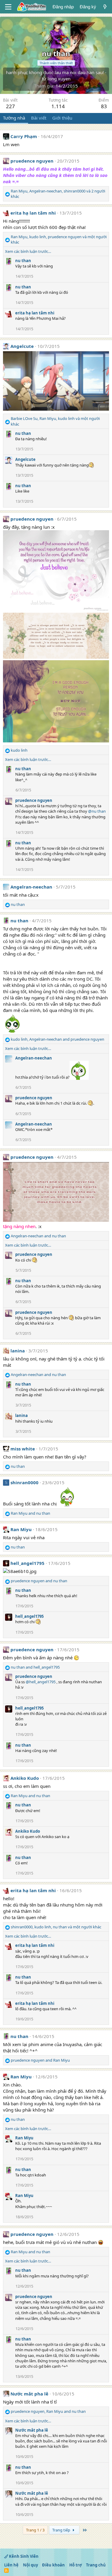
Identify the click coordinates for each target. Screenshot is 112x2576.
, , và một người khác (59, 239)
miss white (23, 1449)
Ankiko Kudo (25, 1778)
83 (104, 106)
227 (10, 106)
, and (57, 1039)
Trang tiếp (62, 2530)
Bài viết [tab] (39, 118)
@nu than (97, 811)
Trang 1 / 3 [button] (35, 2530)
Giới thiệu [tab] (62, 118)
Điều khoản (53, 2565)
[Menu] (8, 7)
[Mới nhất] (105, 7)
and (38, 1236)
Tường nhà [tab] (14, 118)
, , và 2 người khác (58, 194)
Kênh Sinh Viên (23, 2556)
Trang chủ (96, 2565)
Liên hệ (11, 2565)
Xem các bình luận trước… (28, 251)
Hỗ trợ (76, 2565)
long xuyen (59, 79)
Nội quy (30, 2565)
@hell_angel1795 (41, 1682)
